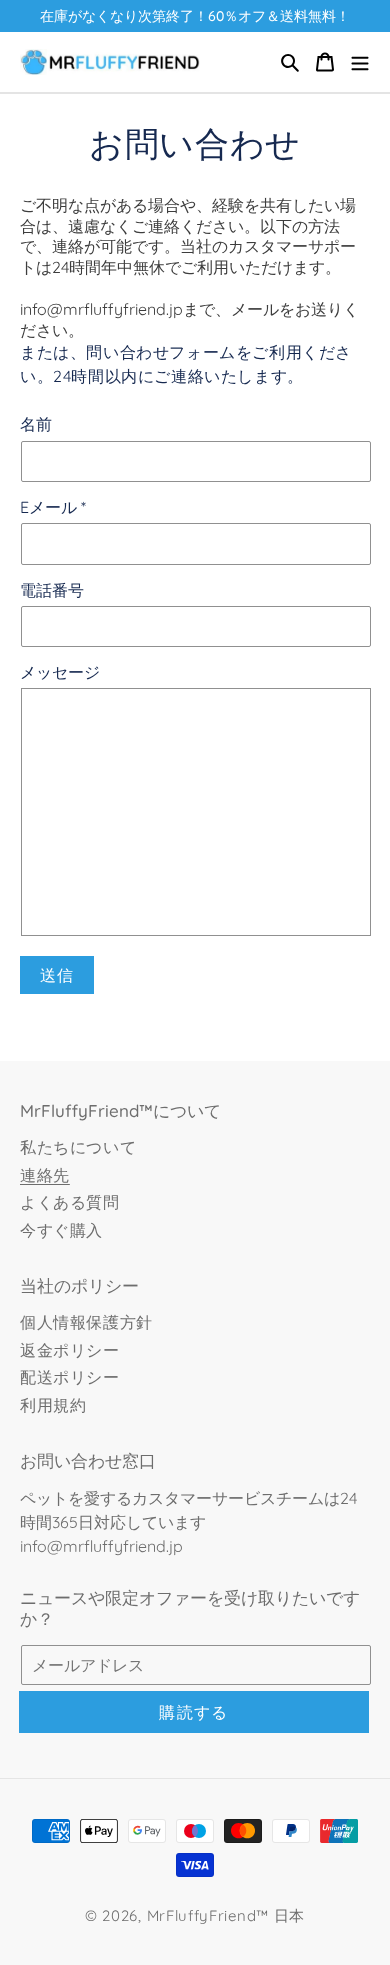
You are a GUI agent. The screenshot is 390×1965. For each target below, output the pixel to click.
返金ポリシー (70, 1350)
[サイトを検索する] (290, 62)
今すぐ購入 (61, 1230)
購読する (193, 1712)
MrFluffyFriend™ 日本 (226, 1915)
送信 (57, 975)
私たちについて (78, 1147)
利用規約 (53, 1405)
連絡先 (45, 1175)
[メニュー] (360, 62)
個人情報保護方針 (86, 1322)
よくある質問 (70, 1202)
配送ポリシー (70, 1377)
